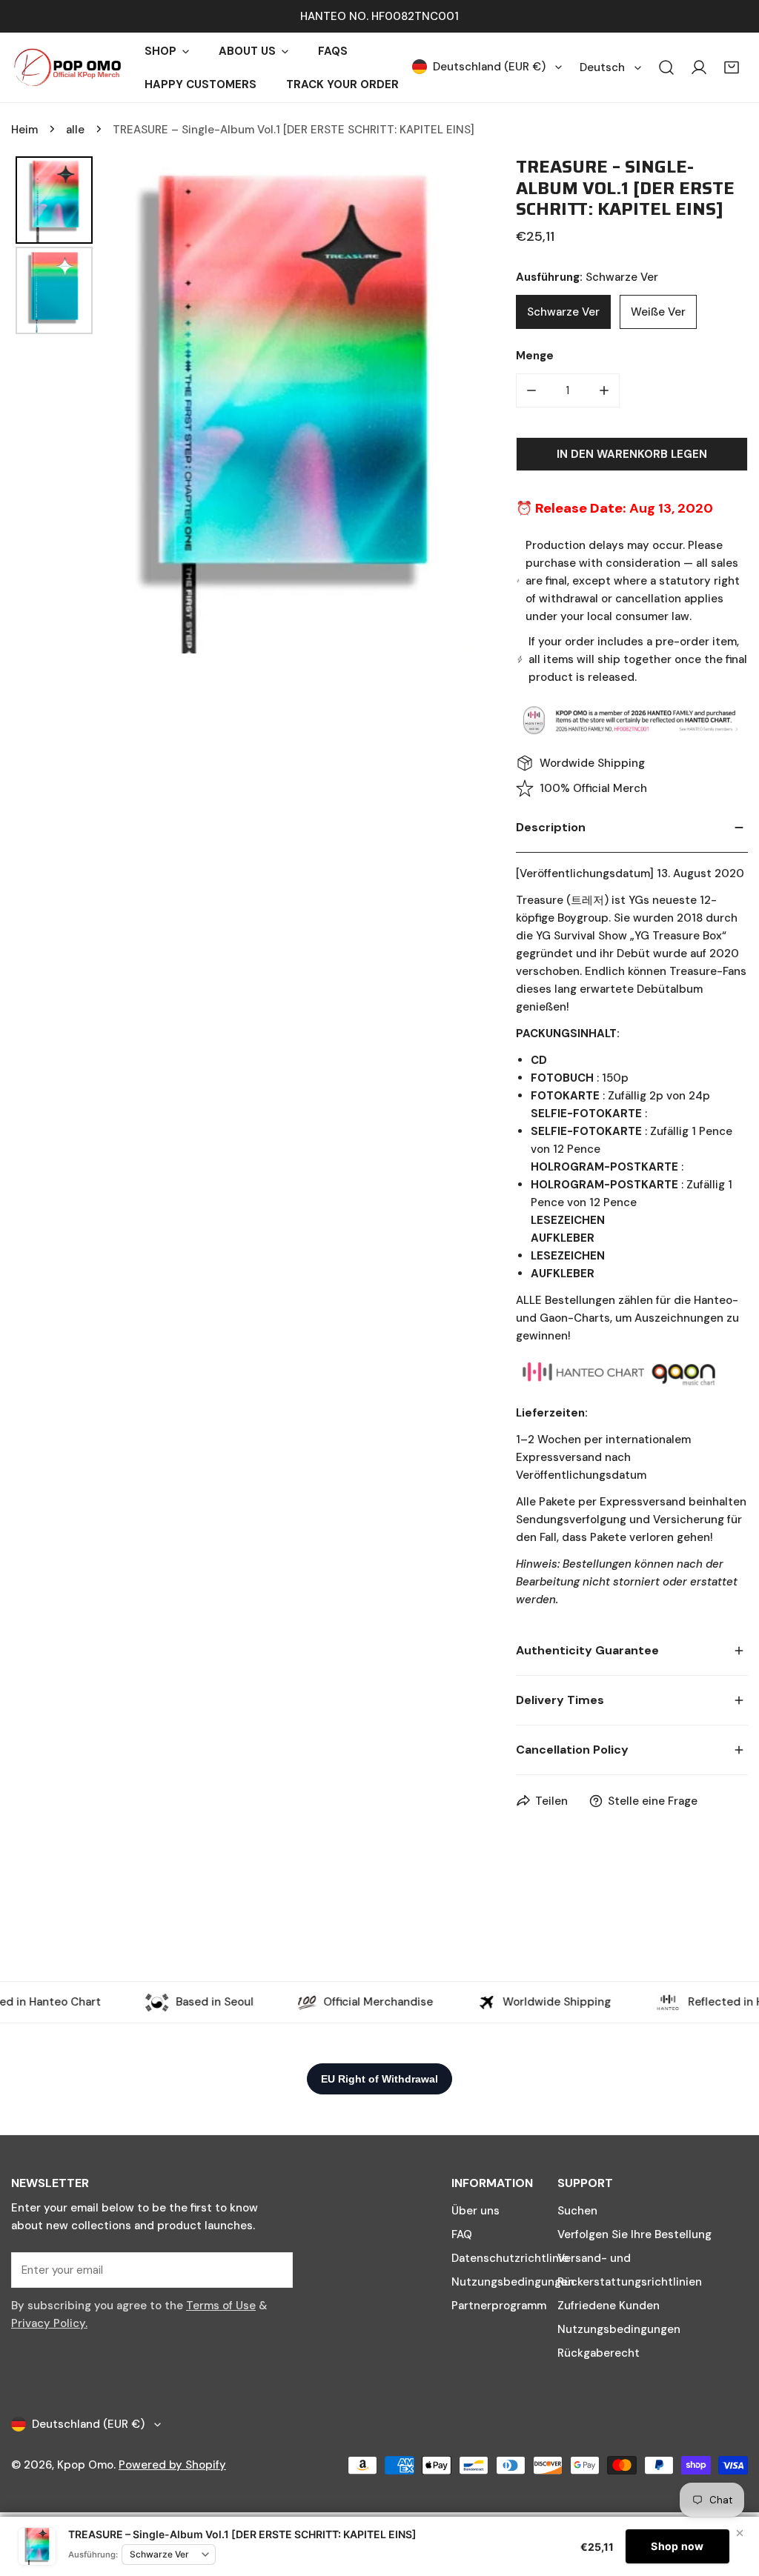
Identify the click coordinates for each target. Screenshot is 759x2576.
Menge (535, 356)
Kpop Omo (85, 2465)
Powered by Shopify (172, 2465)
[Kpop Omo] (67, 67)
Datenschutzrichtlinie (510, 2258)
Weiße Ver (658, 312)
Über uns (475, 2211)
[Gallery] (241, 405)
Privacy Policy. (49, 2323)
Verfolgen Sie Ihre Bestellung (634, 2234)
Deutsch (602, 67)
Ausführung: (93, 2555)
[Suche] (666, 67)
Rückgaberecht (599, 2353)
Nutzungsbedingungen (513, 2282)
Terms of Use (221, 2306)
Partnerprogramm (499, 2306)
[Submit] (274, 2269)
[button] (732, 67)
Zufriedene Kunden (609, 2306)
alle (75, 130)
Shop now (677, 2546)
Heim (24, 130)
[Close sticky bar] (740, 2533)
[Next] (450, 405)
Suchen (577, 2211)
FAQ (462, 2234)
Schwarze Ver (563, 312)
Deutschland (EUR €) (489, 67)
